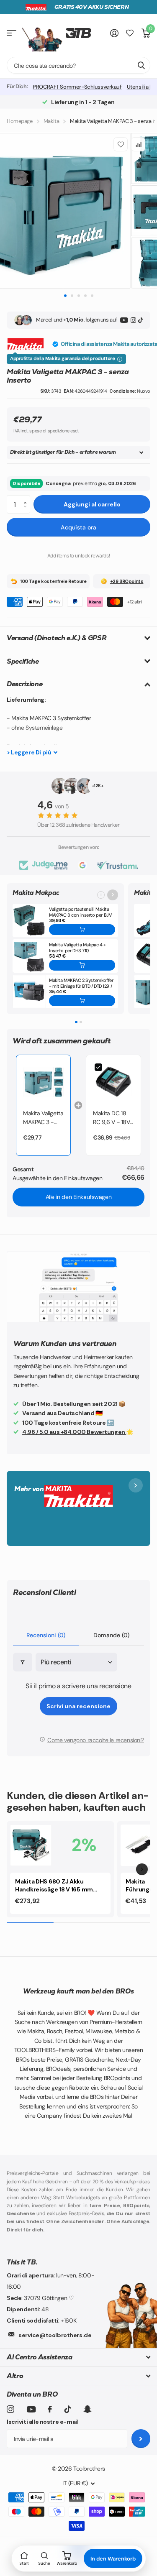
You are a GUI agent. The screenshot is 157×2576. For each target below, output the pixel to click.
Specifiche (23, 661)
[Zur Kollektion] (113, 895)
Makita (51, 121)
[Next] (142, 1869)
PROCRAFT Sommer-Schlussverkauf (77, 87)
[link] (43, 1082)
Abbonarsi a (141, 2439)
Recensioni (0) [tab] (46, 1635)
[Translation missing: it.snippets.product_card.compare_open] (130, 33)
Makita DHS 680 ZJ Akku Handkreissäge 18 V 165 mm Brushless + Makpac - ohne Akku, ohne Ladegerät (54, 1886)
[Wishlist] (121, 144)
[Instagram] (133, 320)
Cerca (141, 65)
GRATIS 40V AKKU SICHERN (91, 7)
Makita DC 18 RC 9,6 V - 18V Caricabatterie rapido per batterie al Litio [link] (112, 1118)
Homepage (20, 121)
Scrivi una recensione (78, 1706)
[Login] (114, 33)
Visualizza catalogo (12, 33)
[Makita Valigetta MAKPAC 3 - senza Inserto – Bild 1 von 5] (78, 211)
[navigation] (65, 295)
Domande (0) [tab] (111, 1635)
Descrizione (24, 684)
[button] (27, 498)
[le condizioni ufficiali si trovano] (120, 359)
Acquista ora (78, 527)
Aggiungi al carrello (92, 504)
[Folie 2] (81, 1022)
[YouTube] (124, 320)
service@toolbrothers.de (55, 2335)
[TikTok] (140, 320)
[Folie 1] (76, 1022)
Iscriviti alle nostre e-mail (42, 2422)
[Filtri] (23, 1662)
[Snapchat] (87, 2409)
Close (78, 2357)
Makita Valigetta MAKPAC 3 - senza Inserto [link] (43, 1118)
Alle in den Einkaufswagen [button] (79, 1197)
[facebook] (50, 2409)
